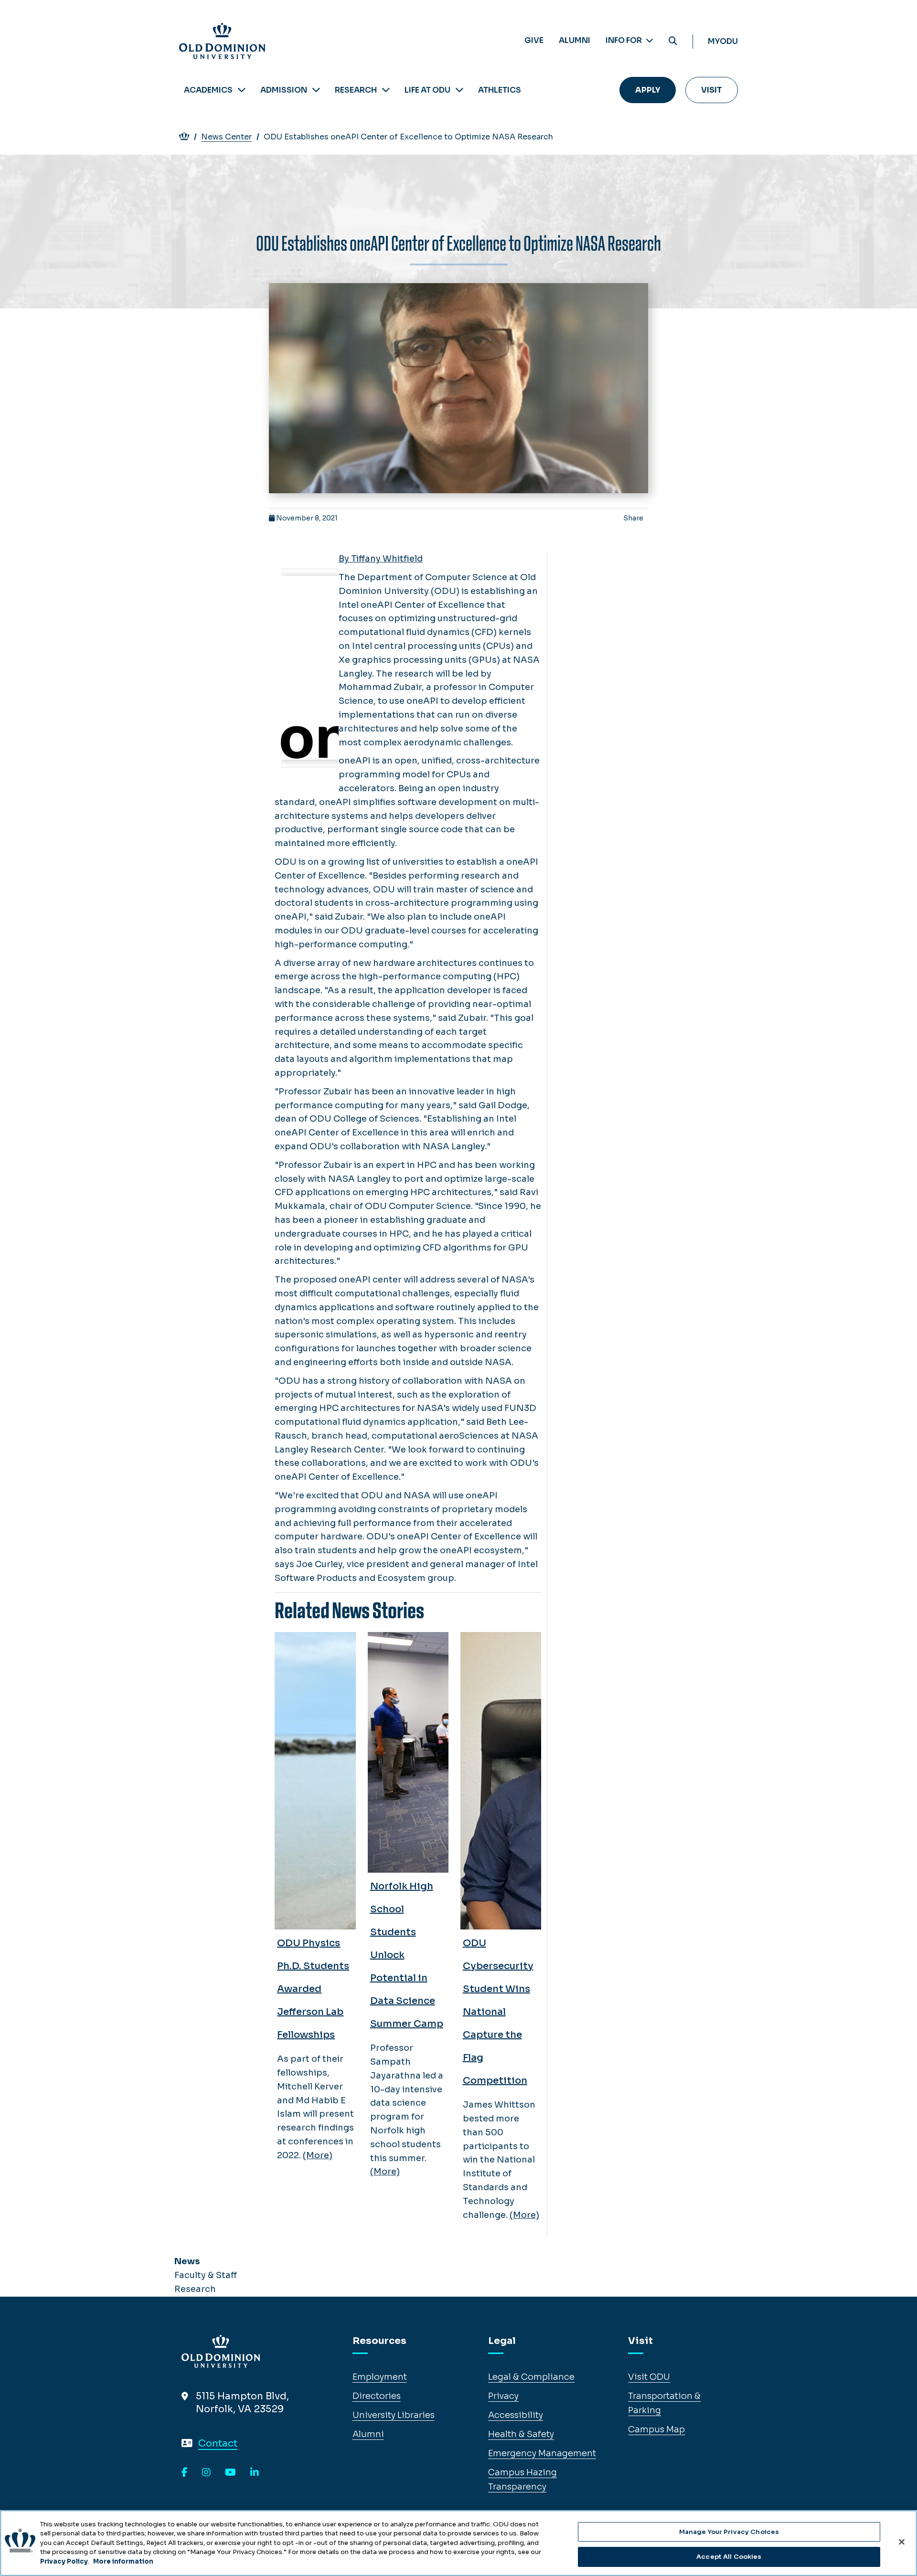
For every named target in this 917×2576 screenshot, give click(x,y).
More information (123, 2561)
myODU (723, 41)
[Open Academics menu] (242, 90)
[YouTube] (230, 2473)
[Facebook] (185, 2473)
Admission (284, 90)
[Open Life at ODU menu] (459, 90)
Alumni (575, 40)
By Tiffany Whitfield (381, 559)
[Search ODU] (673, 41)
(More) (318, 2155)
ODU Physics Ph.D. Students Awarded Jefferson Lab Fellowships (313, 1989)
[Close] (902, 2542)
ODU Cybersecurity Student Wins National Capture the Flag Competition (498, 2012)
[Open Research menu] (386, 90)
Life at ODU (427, 90)
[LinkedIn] (255, 2473)
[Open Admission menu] (316, 90)
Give (534, 40)
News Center (226, 137)
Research (356, 90)
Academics (208, 90)
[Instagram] (206, 2473)
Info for (624, 40)
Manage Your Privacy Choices (729, 2532)
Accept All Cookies (729, 2556)
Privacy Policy (64, 2561)
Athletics (500, 90)
